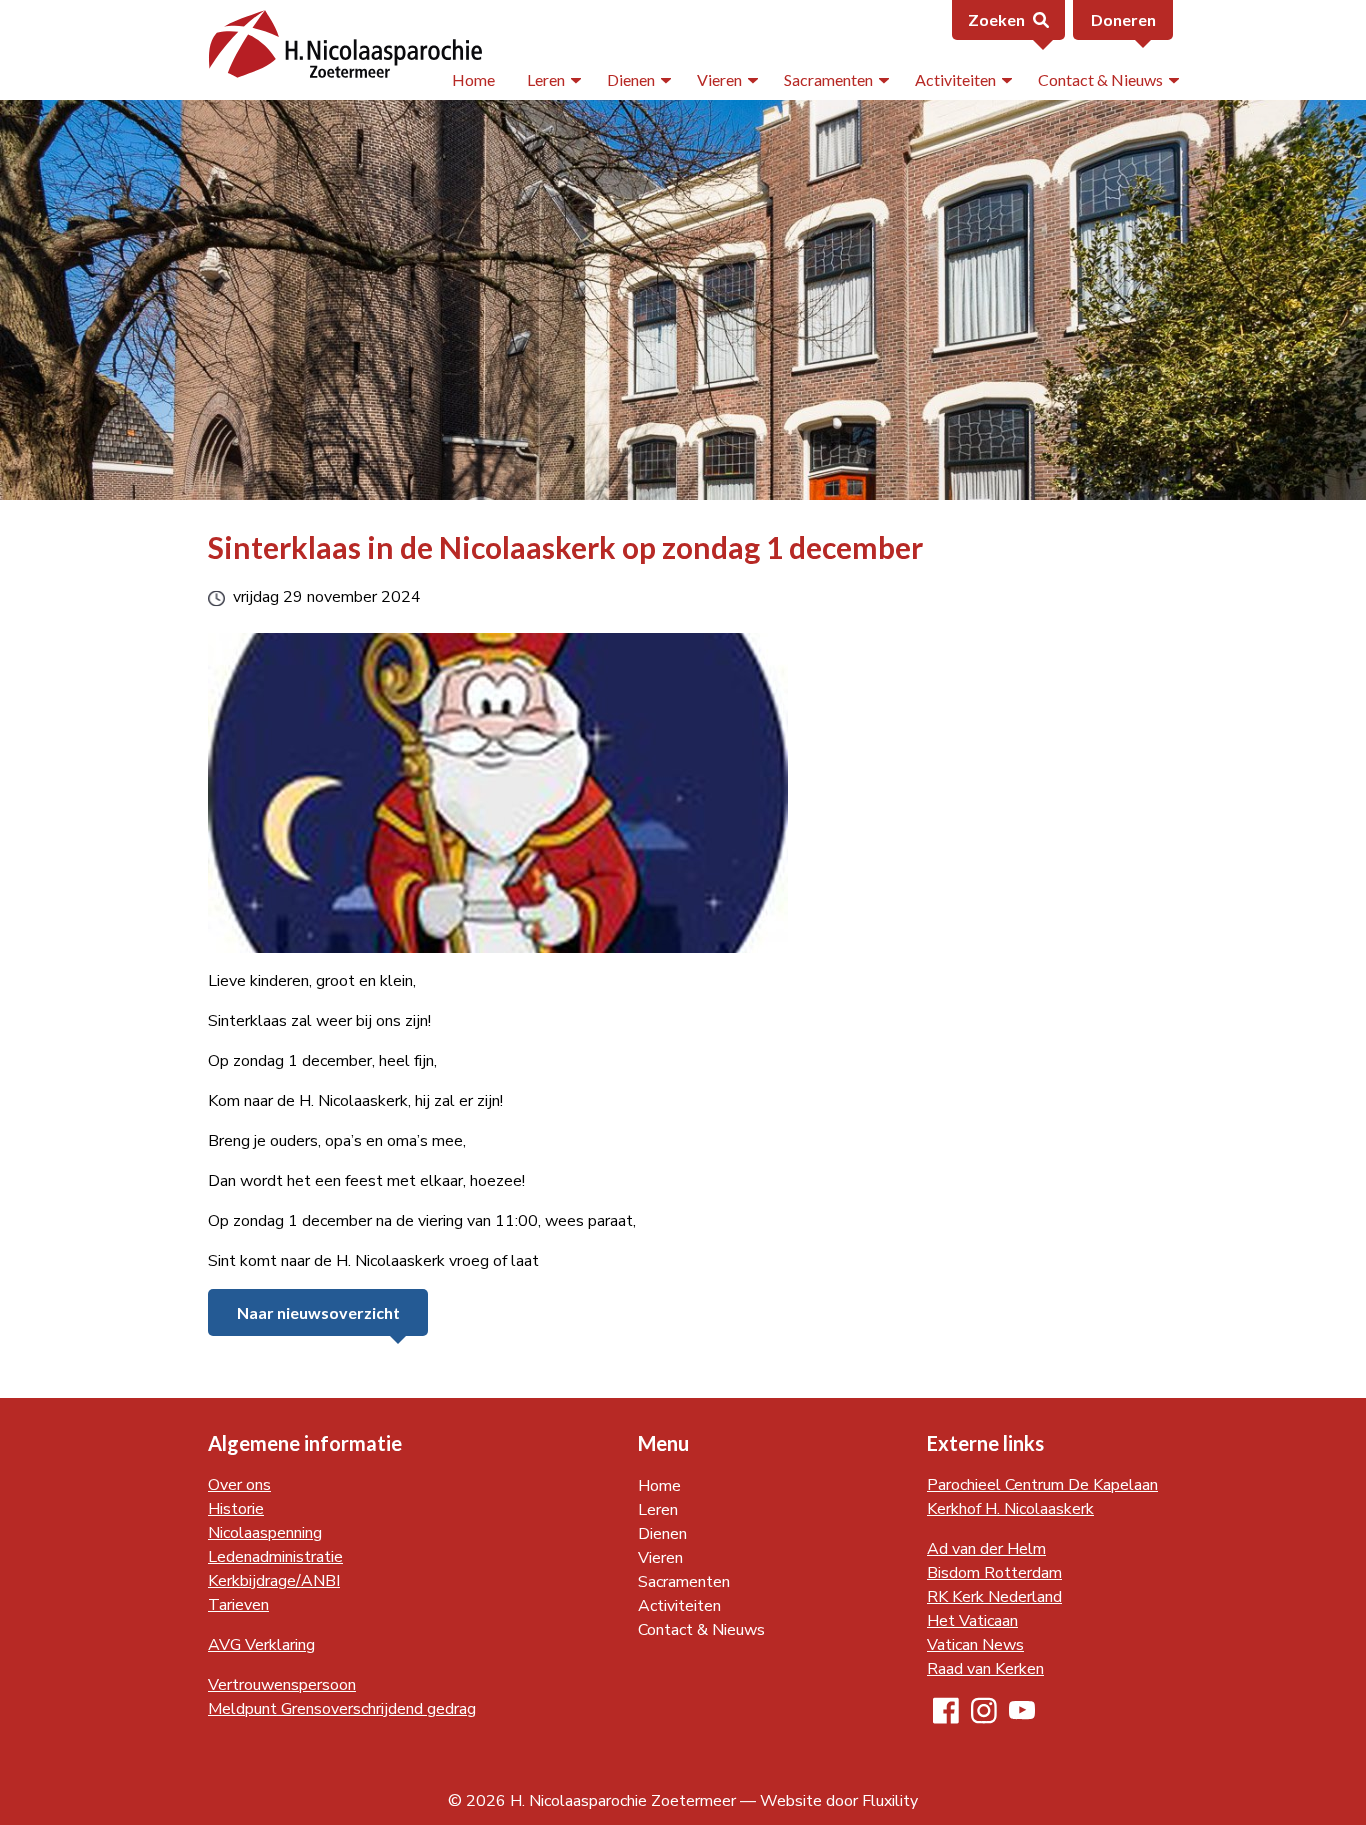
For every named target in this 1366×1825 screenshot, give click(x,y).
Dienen (631, 79)
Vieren (719, 79)
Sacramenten (828, 79)
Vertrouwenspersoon (282, 1685)
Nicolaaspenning (265, 1533)
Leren (546, 79)
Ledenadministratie (275, 1557)
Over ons (239, 1485)
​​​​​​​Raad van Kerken (985, 1669)
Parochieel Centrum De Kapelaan (1042, 1485)
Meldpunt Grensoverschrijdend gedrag (342, 1709)
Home (473, 79)
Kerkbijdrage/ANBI (274, 1581)
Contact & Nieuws (1100, 79)
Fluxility (890, 1801)
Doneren (1123, 19)
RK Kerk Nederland (994, 1597)
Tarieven (238, 1605)
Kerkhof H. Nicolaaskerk (1010, 1509)
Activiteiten (955, 79)
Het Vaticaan (972, 1621)
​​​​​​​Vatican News (975, 1645)
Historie (236, 1509)
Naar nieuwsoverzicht (318, 1312)
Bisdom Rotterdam (994, 1573)
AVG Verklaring (261, 1645)
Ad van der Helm (986, 1549)
